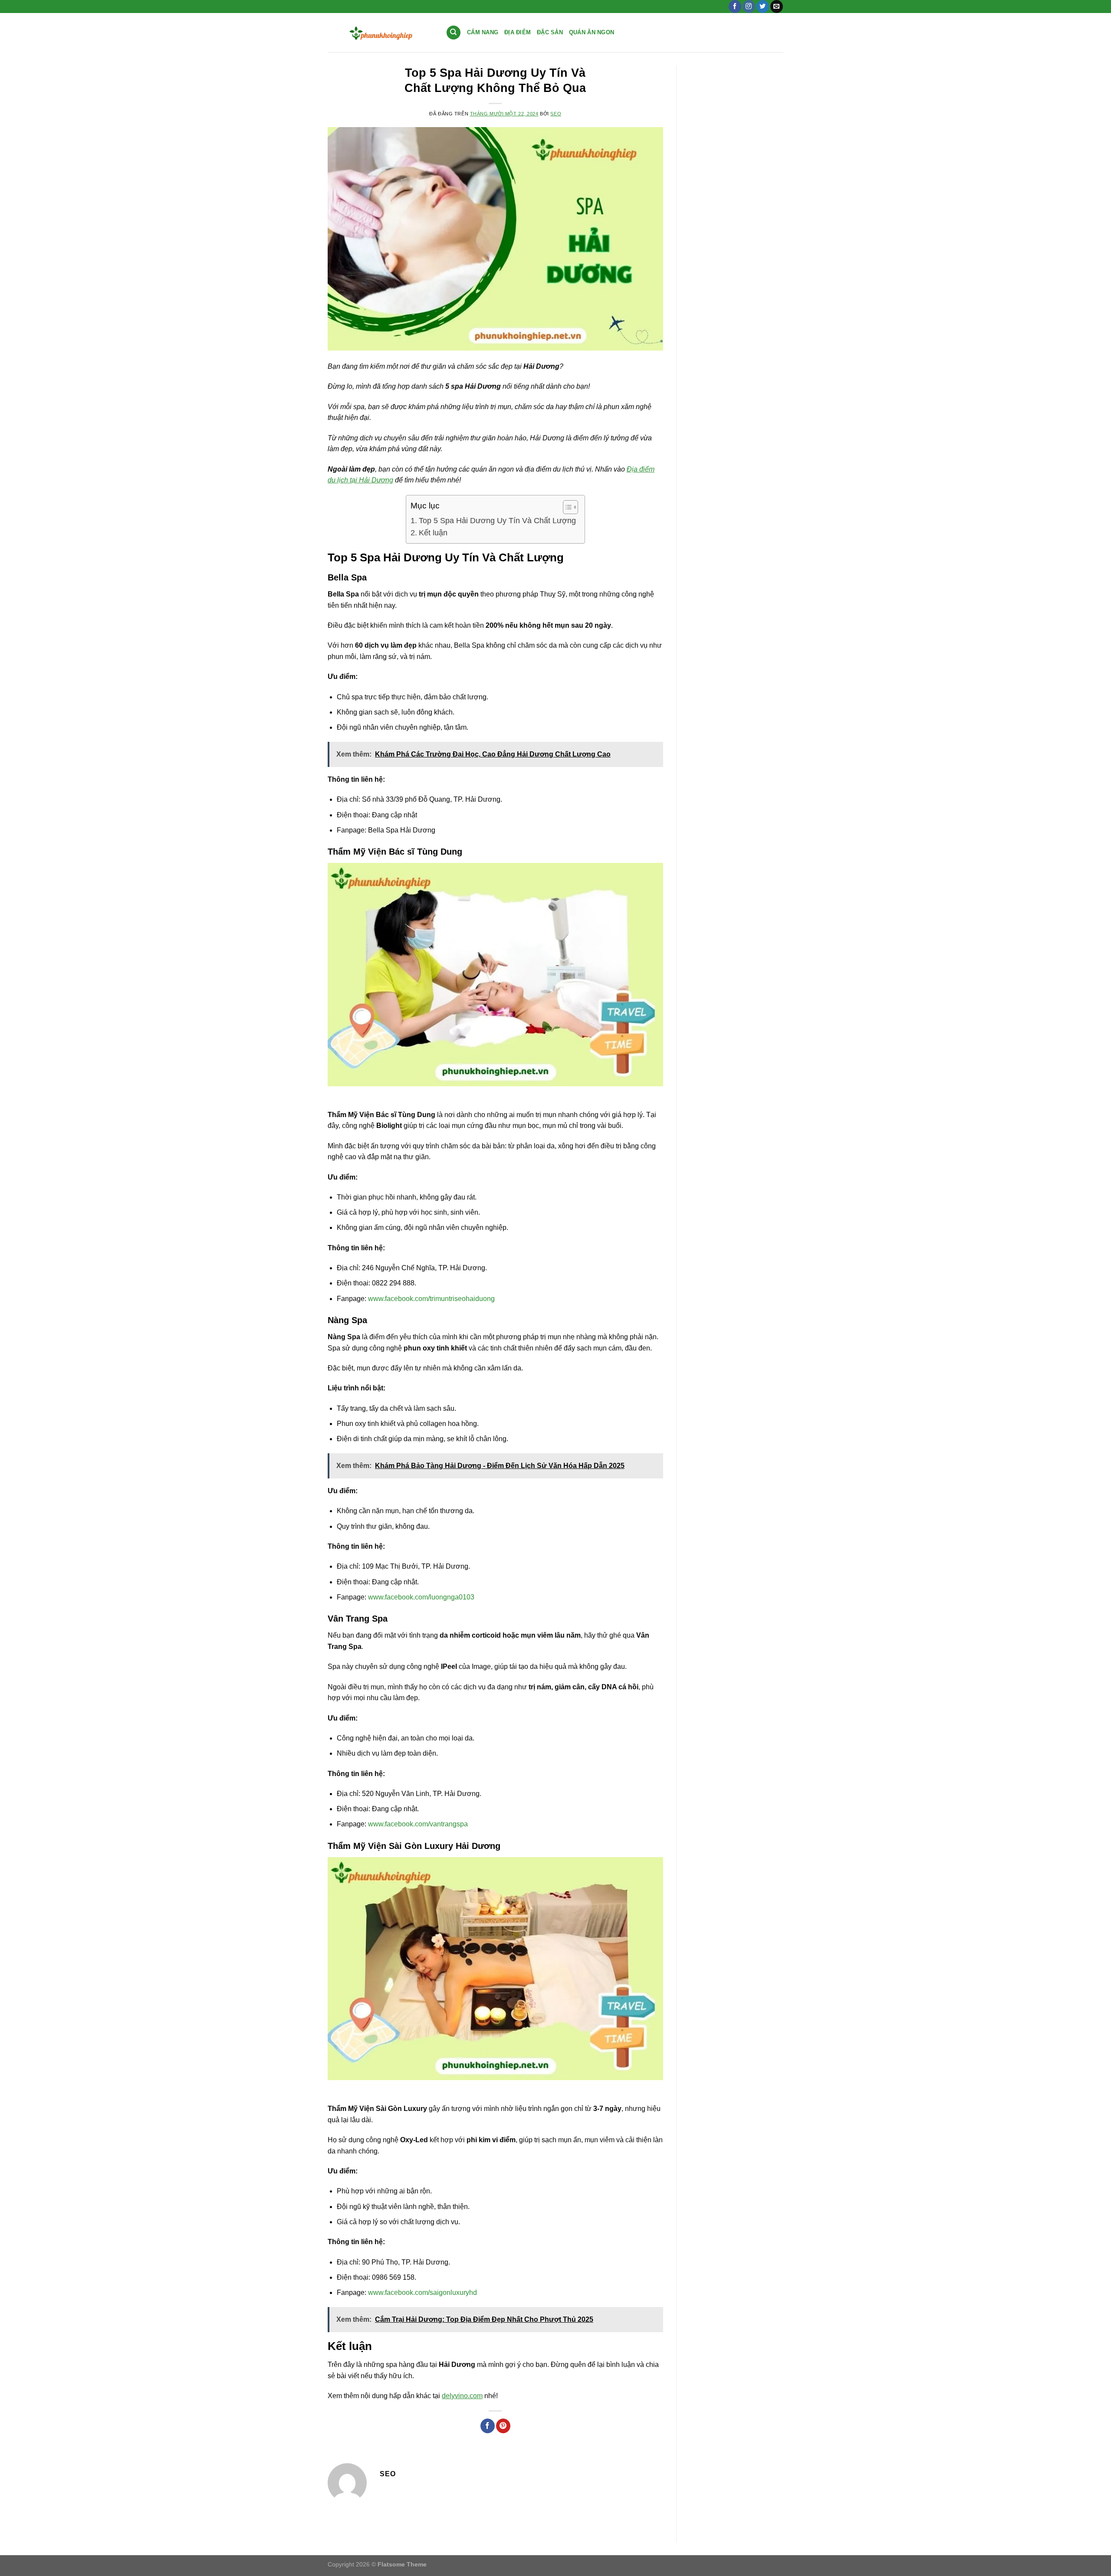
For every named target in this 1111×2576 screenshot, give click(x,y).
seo (556, 114)
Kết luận (433, 533)
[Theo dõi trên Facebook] (735, 7)
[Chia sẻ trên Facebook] (488, 2426)
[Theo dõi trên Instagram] (749, 7)
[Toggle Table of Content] (566, 507)
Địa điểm (518, 32)
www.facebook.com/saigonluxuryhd (422, 2293)
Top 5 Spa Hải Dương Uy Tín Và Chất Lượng (497, 521)
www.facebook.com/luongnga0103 (421, 1597)
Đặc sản (550, 32)
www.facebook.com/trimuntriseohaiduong (431, 1299)
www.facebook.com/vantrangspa (418, 1824)
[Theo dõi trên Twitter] (763, 7)
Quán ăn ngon (592, 32)
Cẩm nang (483, 32)
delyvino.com (462, 2396)
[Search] (454, 33)
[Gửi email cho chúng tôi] (777, 7)
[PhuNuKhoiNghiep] (380, 33)
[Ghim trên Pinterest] (503, 2426)
